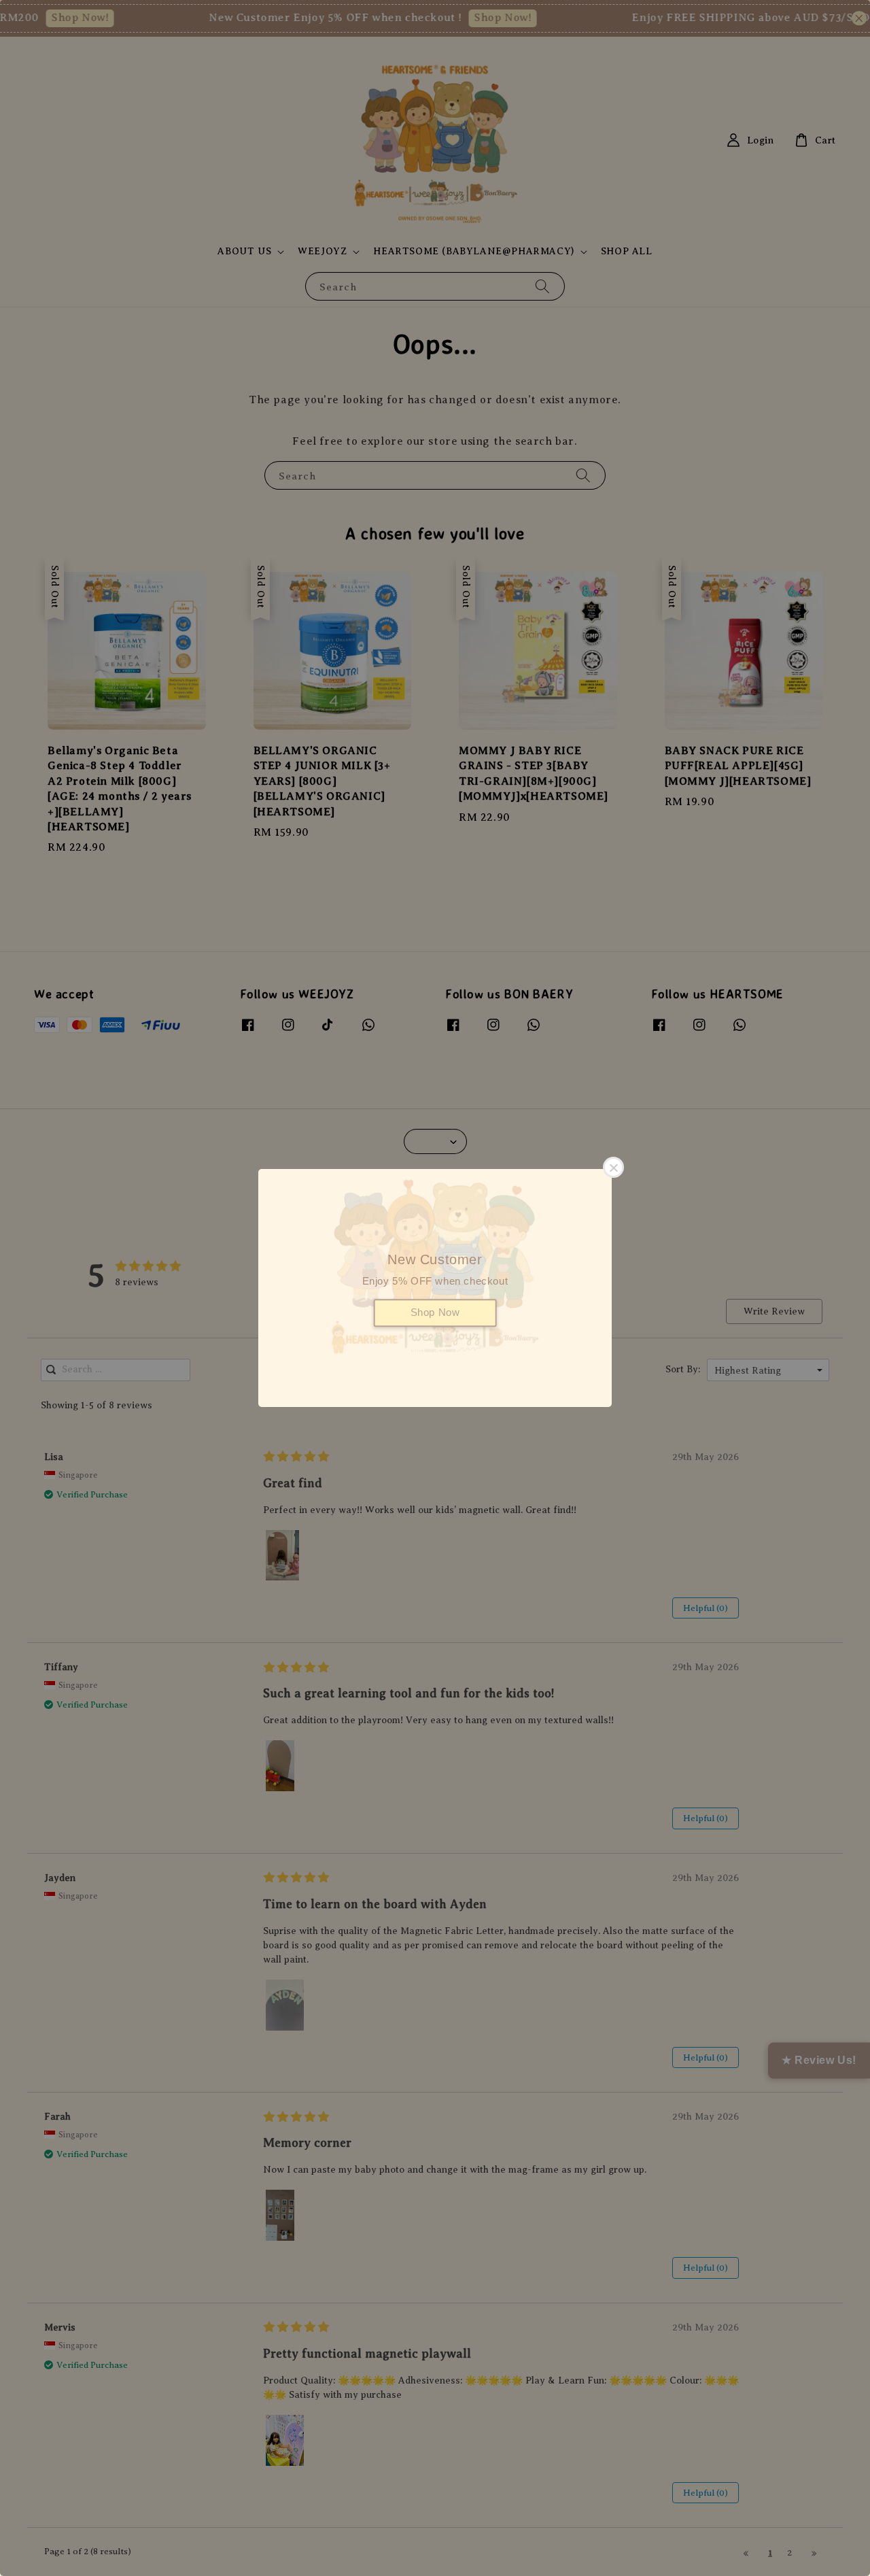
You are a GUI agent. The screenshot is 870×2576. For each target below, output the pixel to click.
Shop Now (435, 1312)
